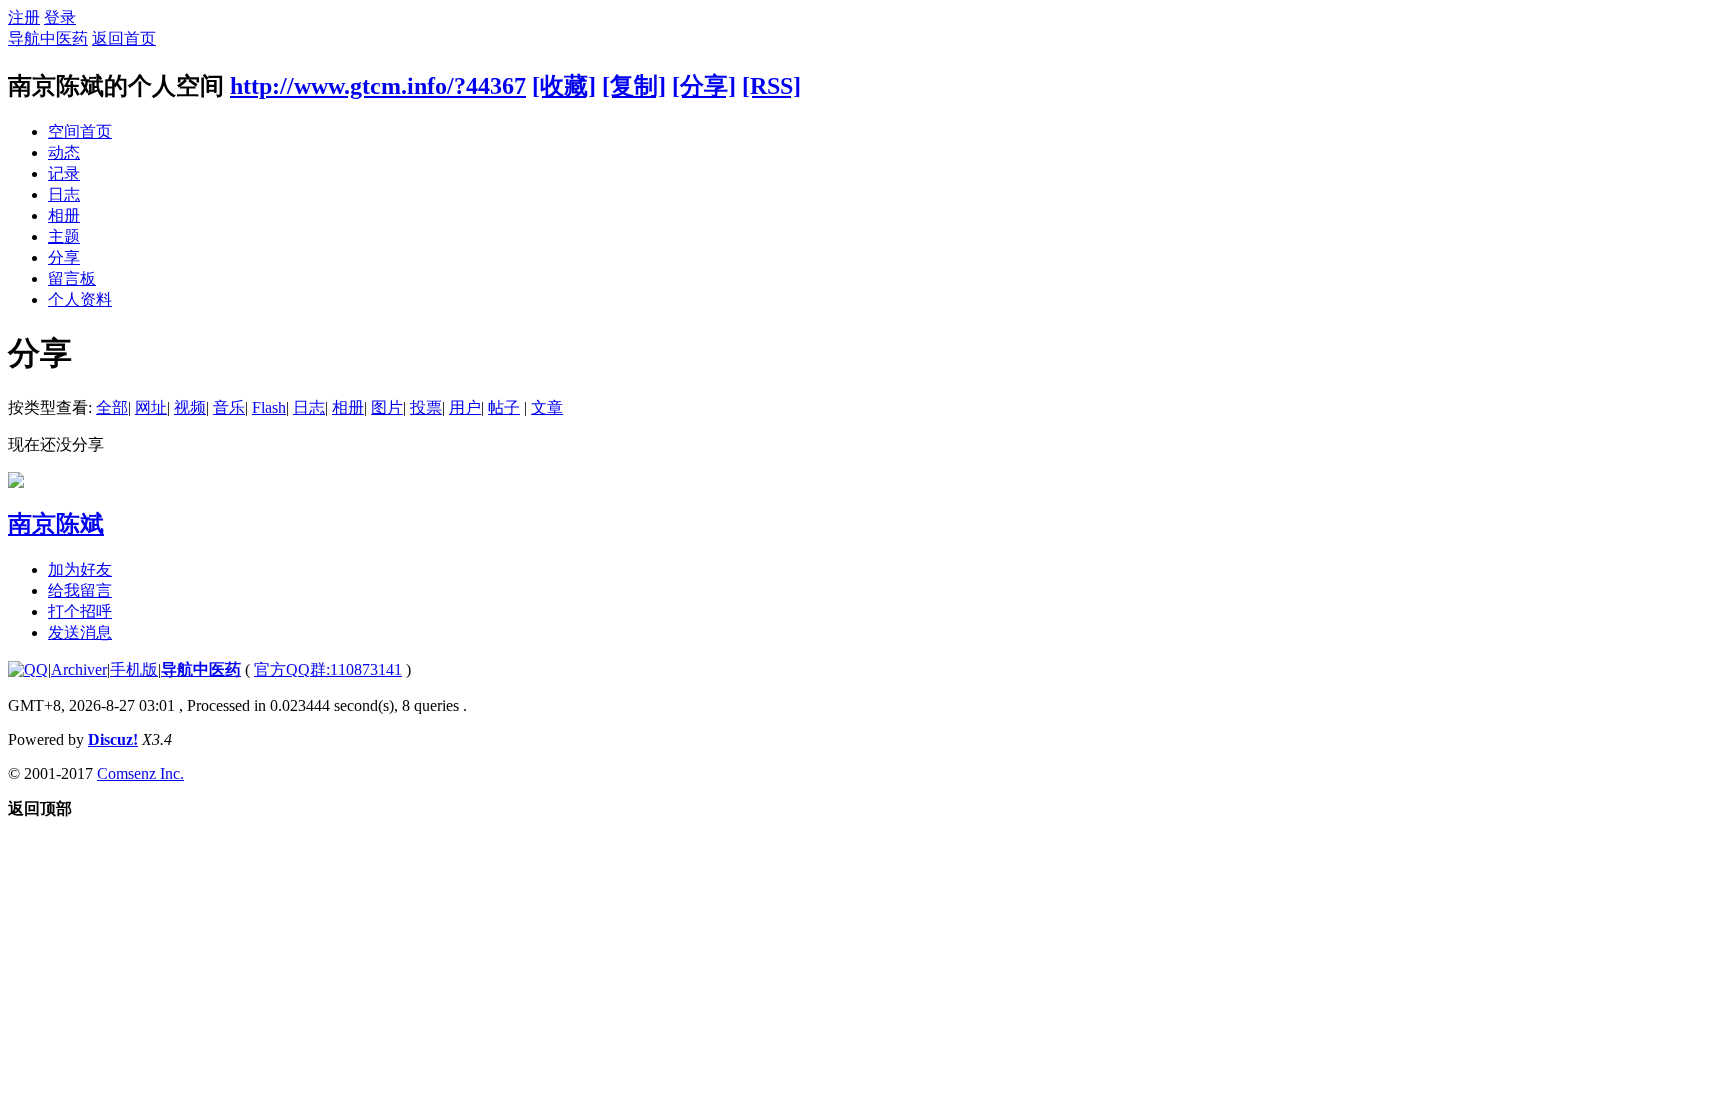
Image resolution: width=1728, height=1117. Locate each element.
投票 (426, 407)
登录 (60, 17)
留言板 (72, 278)
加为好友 (80, 569)
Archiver (79, 669)
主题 (64, 236)
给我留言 (80, 590)
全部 (112, 407)
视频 (190, 407)
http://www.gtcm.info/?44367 (378, 86)
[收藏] (564, 86)
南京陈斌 (56, 524)
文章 (547, 407)
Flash (269, 407)
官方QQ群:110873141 (328, 669)
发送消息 (80, 632)
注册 (24, 17)
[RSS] (771, 86)
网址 (151, 407)
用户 (465, 407)
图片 (387, 407)
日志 (64, 194)
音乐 (229, 407)
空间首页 (80, 131)
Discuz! (113, 739)
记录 (64, 173)
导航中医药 (48, 38)
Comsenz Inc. (140, 773)
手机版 (134, 669)
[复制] (634, 86)
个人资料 (80, 299)
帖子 (504, 407)
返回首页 (124, 38)
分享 (64, 257)
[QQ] (28, 669)
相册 (64, 215)
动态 (64, 152)
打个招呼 (80, 611)
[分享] (704, 86)
